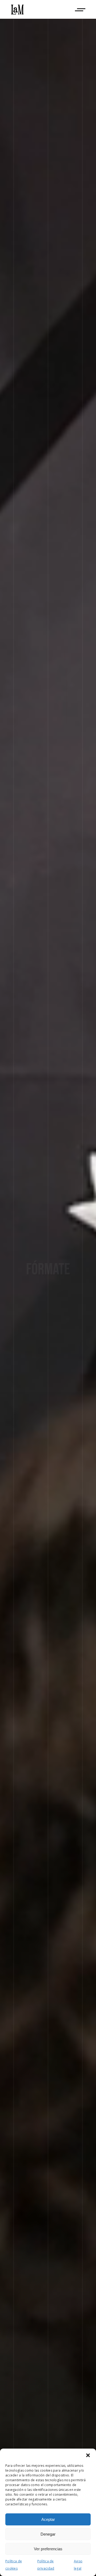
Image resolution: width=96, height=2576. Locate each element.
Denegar (48, 2534)
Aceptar (48, 2519)
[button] (88, 2455)
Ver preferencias (48, 2549)
